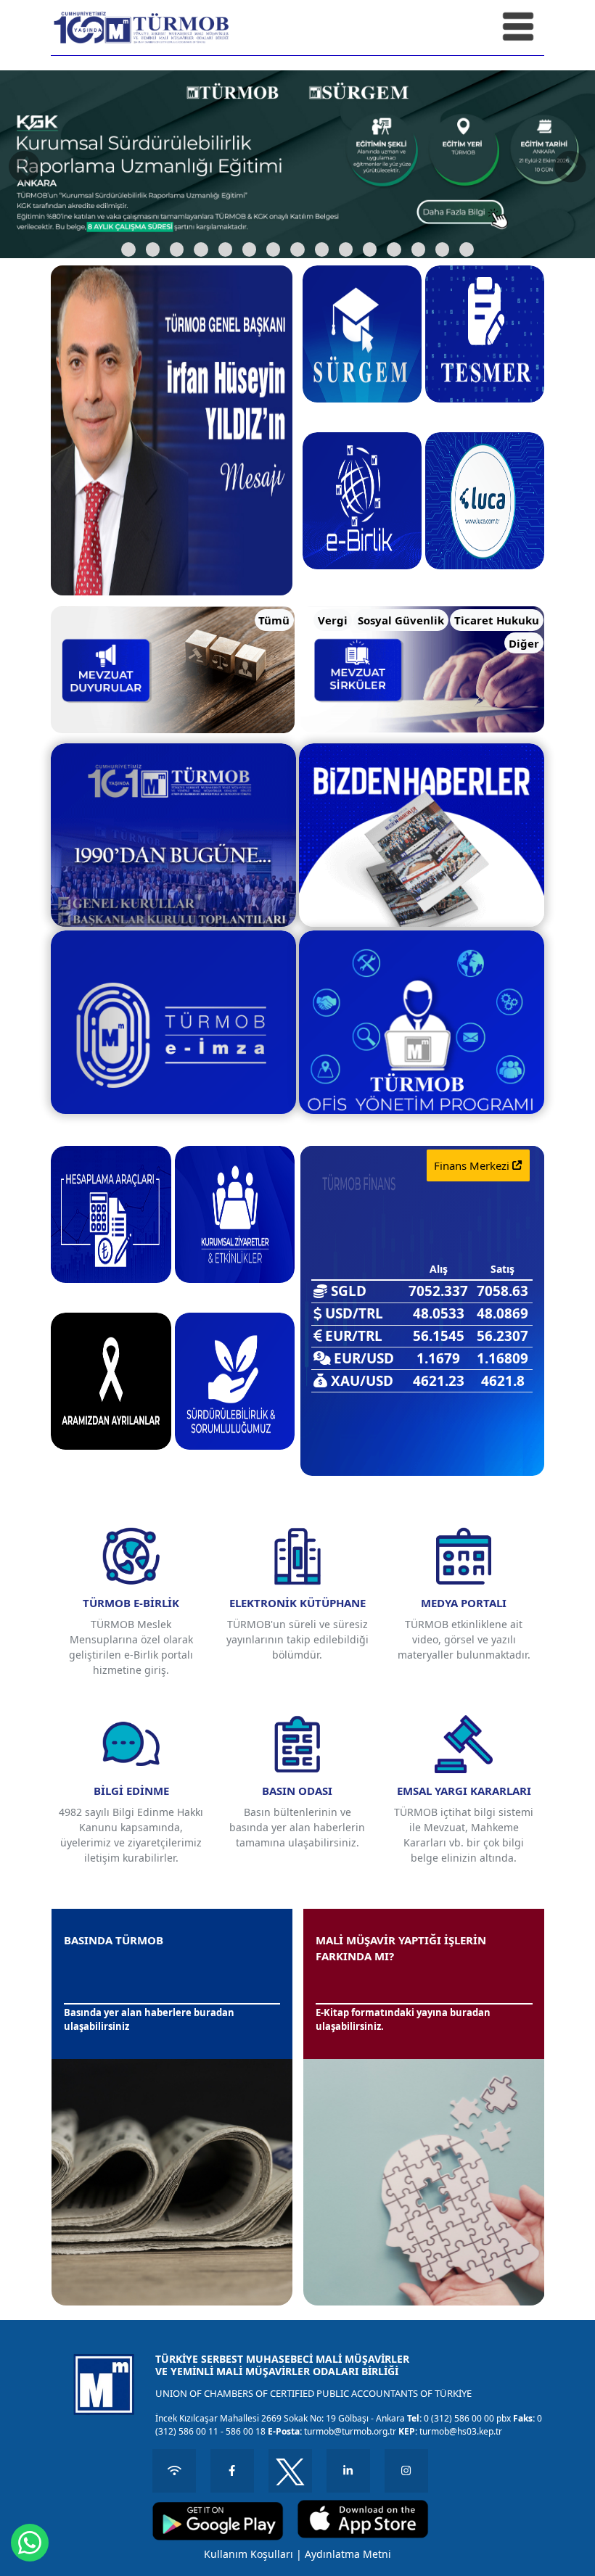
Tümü (274, 620)
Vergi (333, 620)
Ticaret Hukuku (497, 620)
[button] (128, 249)
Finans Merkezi (473, 1165)
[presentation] (25, 166)
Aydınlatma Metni (348, 2554)
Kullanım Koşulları (249, 2554)
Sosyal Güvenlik (401, 620)
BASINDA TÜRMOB (114, 1940)
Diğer (524, 643)
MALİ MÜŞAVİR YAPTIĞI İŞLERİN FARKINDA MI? (401, 1948)
